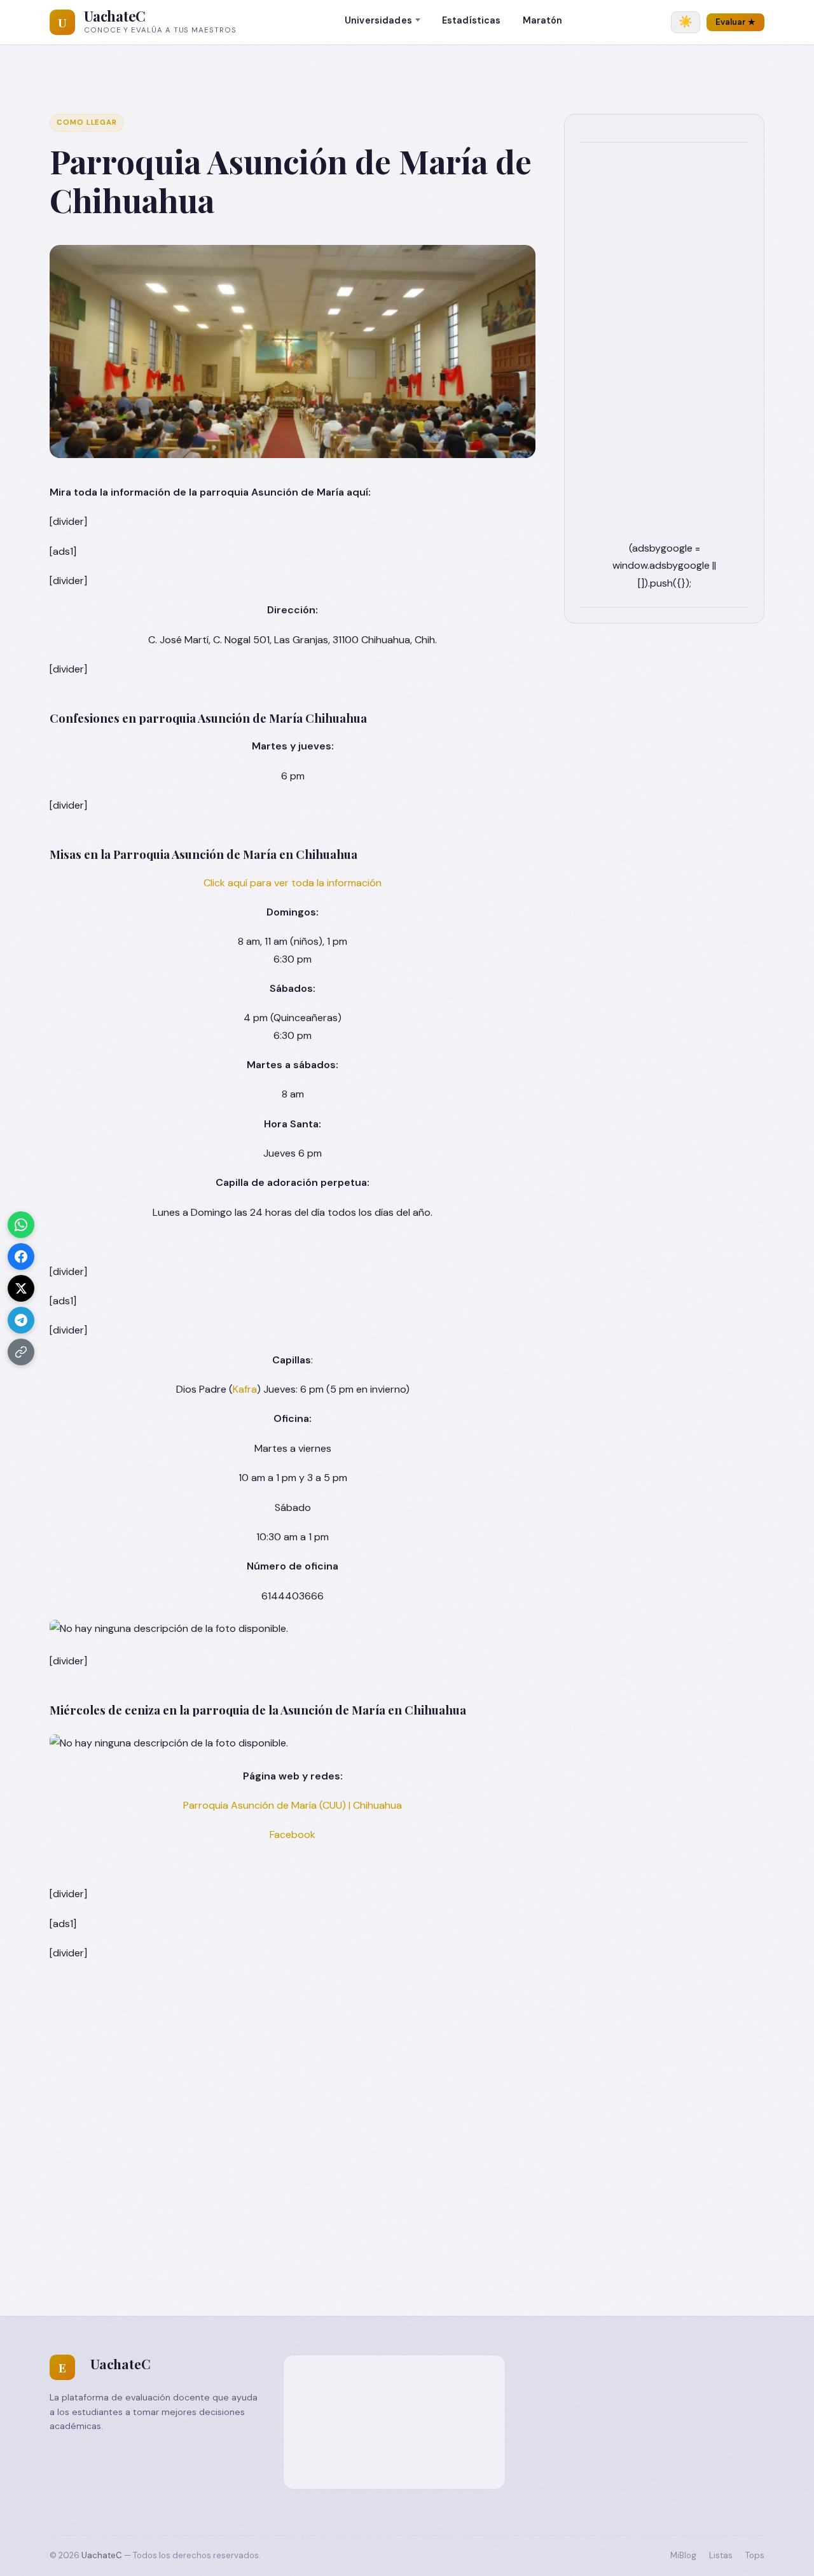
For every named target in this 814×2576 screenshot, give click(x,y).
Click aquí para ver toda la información (293, 883)
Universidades (378, 20)
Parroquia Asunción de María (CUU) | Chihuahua (293, 1805)
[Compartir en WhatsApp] (21, 1225)
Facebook (293, 1835)
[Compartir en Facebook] (21, 1257)
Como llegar (87, 122)
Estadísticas (472, 20)
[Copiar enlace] (21, 1352)
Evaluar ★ (735, 22)
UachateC (115, 16)
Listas (721, 2555)
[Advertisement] (664, 349)
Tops (755, 2555)
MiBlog (683, 2555)
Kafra (245, 1389)
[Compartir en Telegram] (21, 1320)
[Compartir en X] (21, 1288)
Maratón (543, 20)
